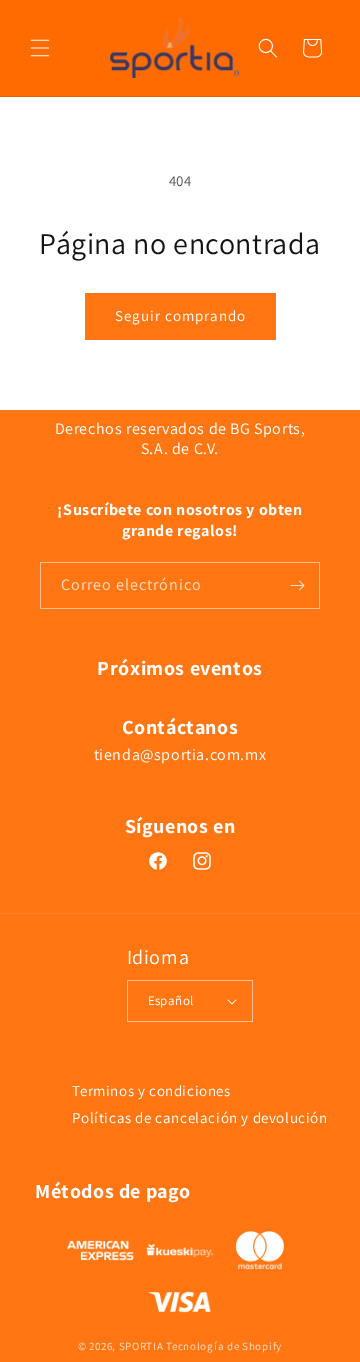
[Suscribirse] (297, 585)
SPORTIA (141, 1346)
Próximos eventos (180, 668)
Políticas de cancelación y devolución (199, 1117)
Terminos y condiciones (151, 1090)
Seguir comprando (180, 315)
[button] (40, 48)
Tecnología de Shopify (224, 1346)
